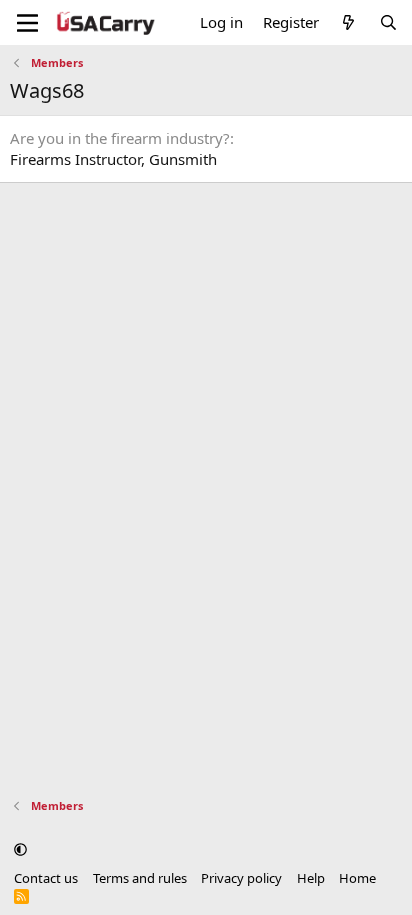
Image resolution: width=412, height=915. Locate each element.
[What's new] (348, 22)
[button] (20, 849)
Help (311, 878)
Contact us (46, 878)
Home (357, 878)
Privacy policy (241, 878)
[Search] (388, 22)
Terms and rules (140, 878)
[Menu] (27, 23)
